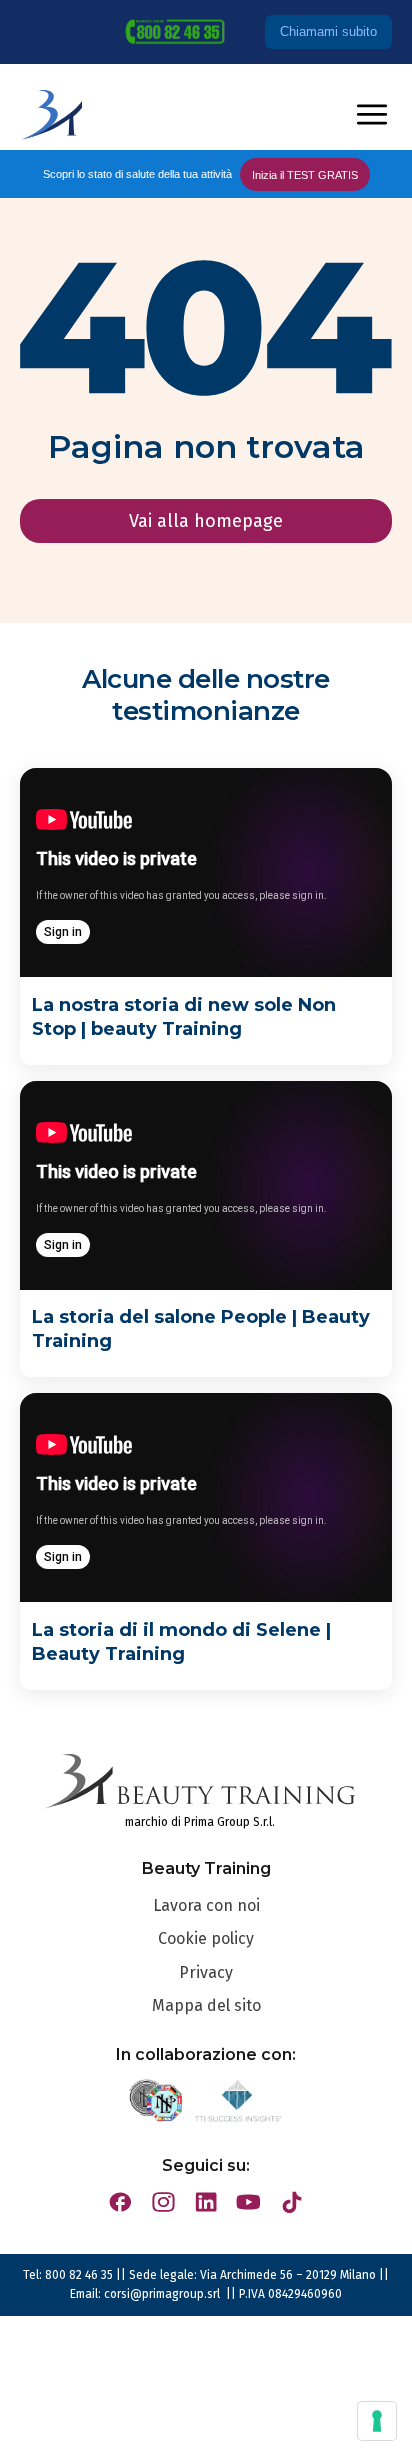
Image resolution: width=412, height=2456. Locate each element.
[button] (372, 114)
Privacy (206, 1972)
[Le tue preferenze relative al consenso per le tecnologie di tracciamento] (377, 2421)
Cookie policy (206, 1938)
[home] (52, 115)
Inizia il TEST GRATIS (305, 175)
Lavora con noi (206, 1905)
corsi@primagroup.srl (163, 2294)
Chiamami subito (328, 31)
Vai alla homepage (206, 521)
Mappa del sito (206, 2005)
